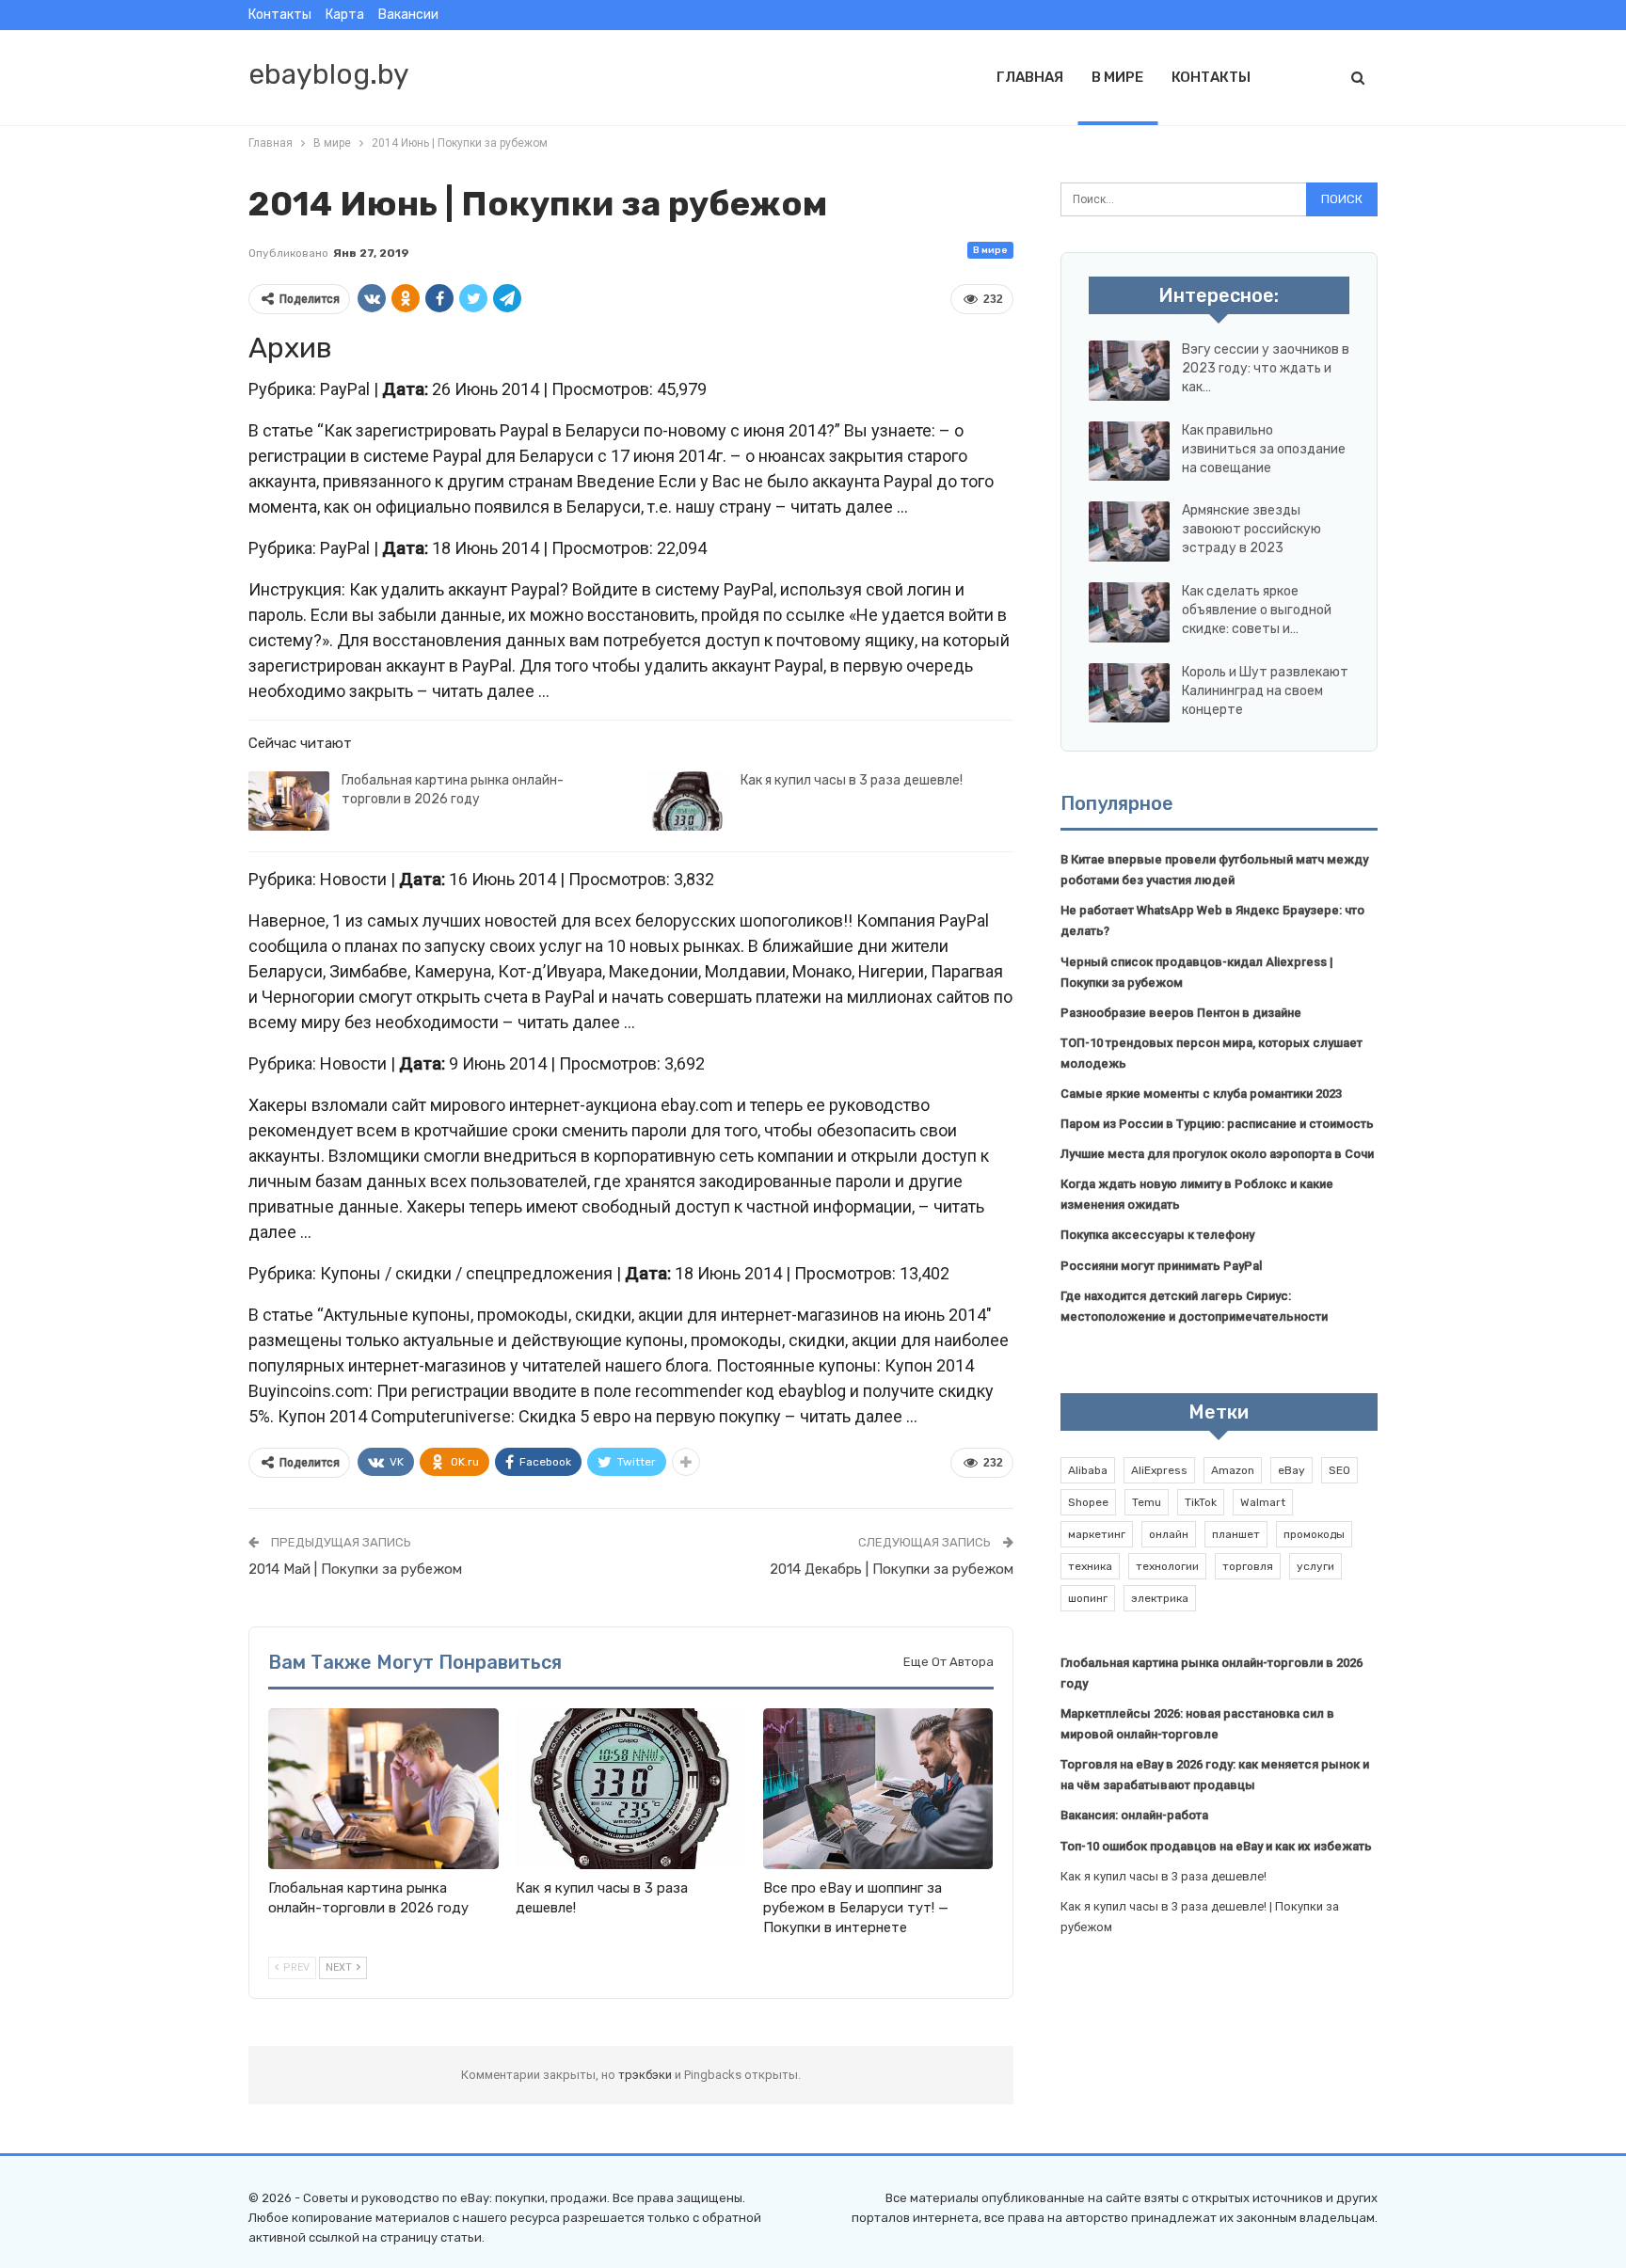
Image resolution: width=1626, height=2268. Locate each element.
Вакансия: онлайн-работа (1134, 1815)
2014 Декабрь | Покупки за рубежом (892, 1569)
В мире (1117, 77)
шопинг (1088, 1598)
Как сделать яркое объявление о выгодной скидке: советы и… (1257, 610)
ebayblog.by (329, 74)
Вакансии (408, 15)
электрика (1160, 1598)
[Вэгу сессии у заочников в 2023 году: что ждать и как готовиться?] (1129, 371)
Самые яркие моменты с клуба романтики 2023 (1201, 1094)
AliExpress (1159, 1470)
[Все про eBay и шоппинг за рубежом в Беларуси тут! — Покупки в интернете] (878, 1789)
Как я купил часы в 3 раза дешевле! (852, 780)
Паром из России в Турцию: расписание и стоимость (1217, 1124)
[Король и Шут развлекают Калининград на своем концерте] (1129, 693)
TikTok (1201, 1502)
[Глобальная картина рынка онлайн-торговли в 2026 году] (289, 801)
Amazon (1233, 1470)
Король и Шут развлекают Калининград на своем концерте (1265, 691)
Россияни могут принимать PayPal (1161, 1266)
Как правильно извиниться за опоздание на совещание (1264, 449)
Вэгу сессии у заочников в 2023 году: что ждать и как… (1266, 368)
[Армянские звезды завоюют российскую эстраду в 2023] (1129, 531)
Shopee (1088, 1502)
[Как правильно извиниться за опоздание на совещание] (1129, 452)
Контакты (280, 15)
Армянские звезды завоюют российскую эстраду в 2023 (1251, 529)
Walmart (1263, 1502)
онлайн (1169, 1534)
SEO (1339, 1470)
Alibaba (1088, 1470)
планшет (1236, 1534)
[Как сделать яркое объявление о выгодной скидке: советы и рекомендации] (1129, 612)
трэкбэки (646, 2075)
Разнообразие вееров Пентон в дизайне (1181, 1013)
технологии (1167, 1566)
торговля (1248, 1566)
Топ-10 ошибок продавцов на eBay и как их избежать (1216, 1846)
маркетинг (1097, 1534)
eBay (1291, 1470)
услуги (1315, 1566)
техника (1090, 1566)
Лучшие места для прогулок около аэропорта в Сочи (1217, 1154)
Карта (345, 15)
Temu (1147, 1502)
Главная (1030, 77)
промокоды (1314, 1534)
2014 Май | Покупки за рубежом (355, 1569)
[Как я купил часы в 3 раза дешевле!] (688, 801)
